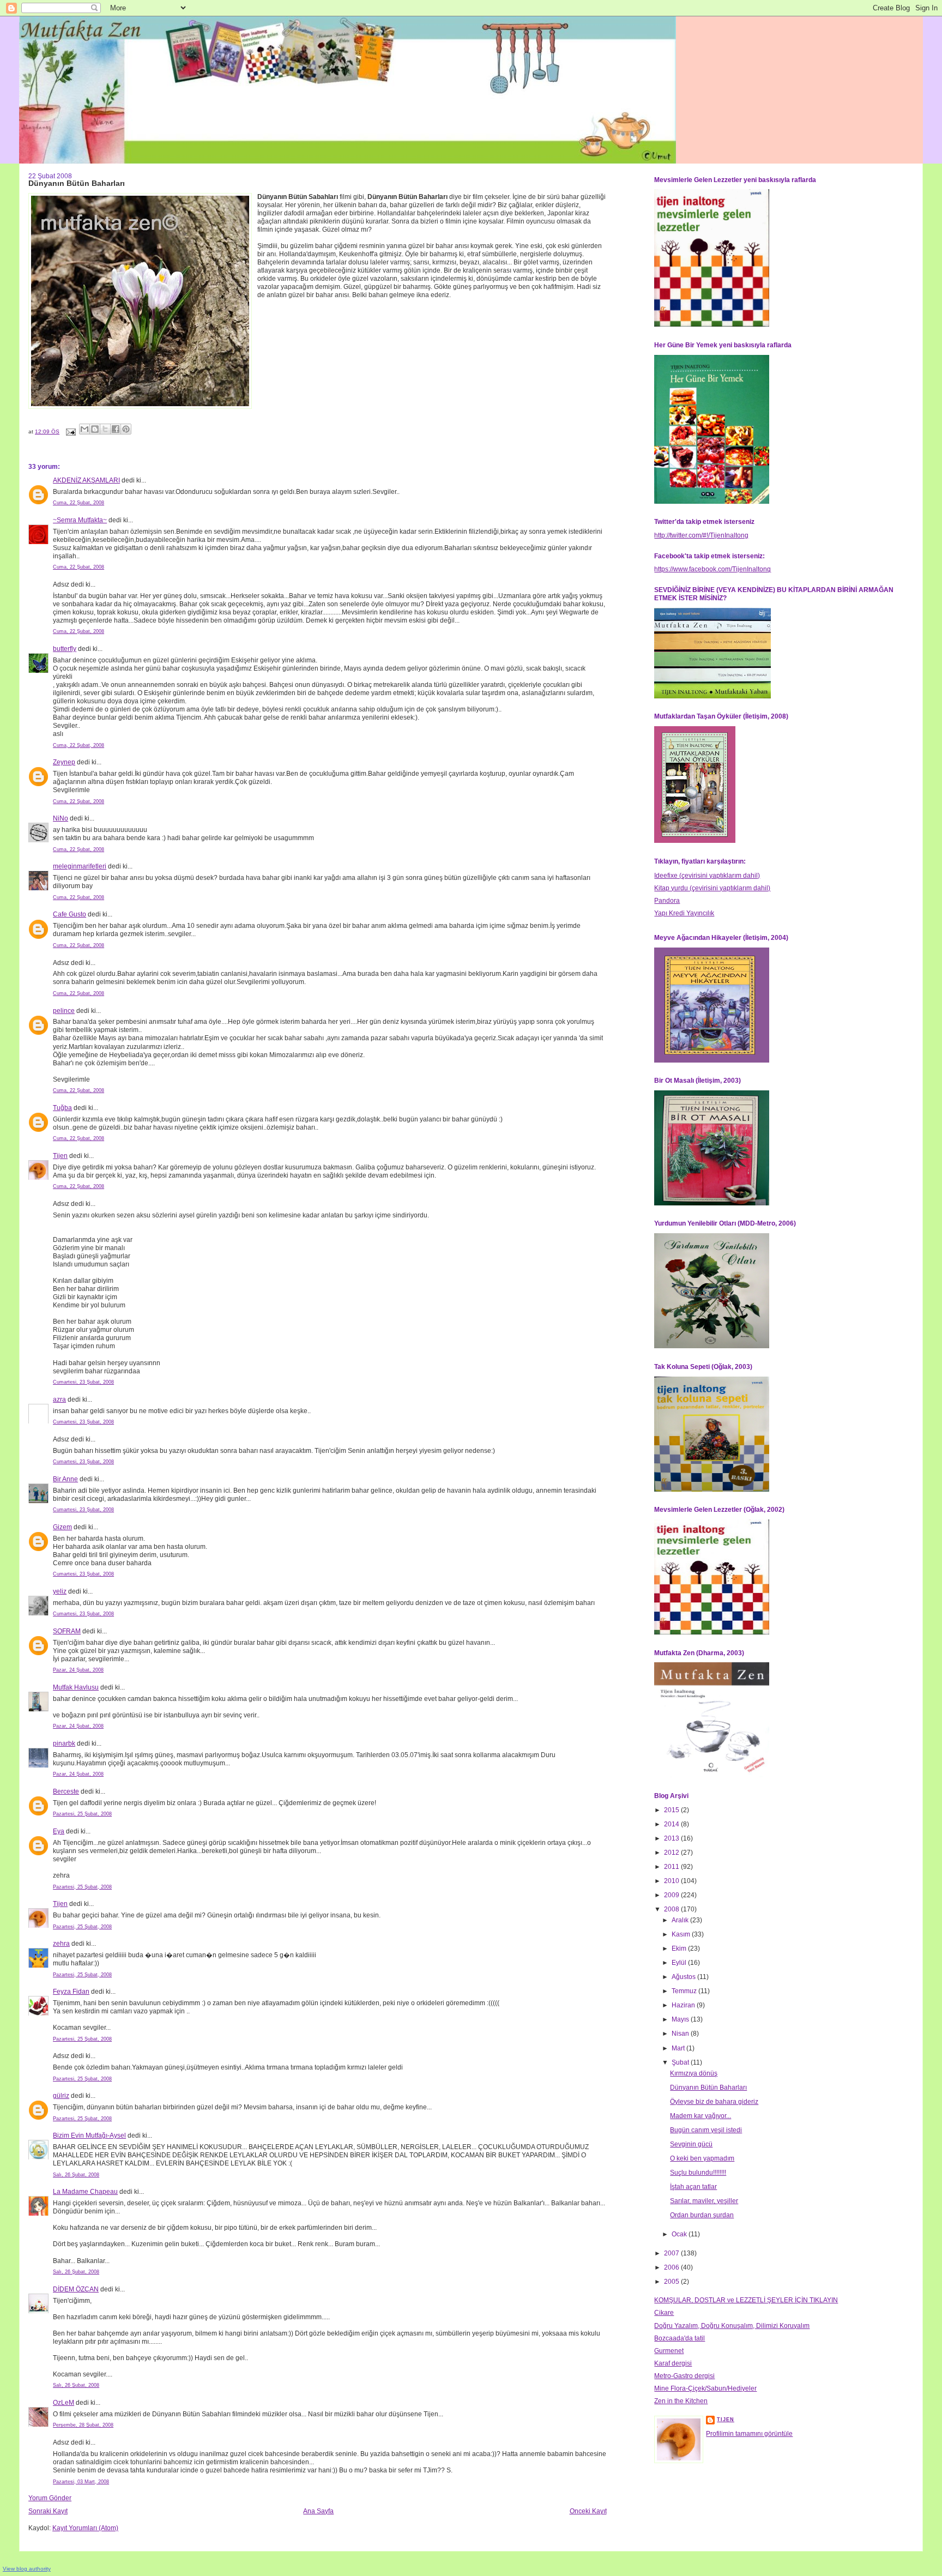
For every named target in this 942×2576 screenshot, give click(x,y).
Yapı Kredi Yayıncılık (684, 913)
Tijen (60, 1156)
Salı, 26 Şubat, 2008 (76, 2175)
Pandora (667, 901)
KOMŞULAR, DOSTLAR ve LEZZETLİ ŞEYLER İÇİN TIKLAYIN (746, 2300)
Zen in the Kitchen (681, 2401)
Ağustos (684, 1977)
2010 (672, 1881)
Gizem (62, 1527)
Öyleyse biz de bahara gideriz (714, 2102)
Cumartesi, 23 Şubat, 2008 (83, 1382)
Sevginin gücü (691, 2144)
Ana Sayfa (318, 2511)
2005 (672, 2282)
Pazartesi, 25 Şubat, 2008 (82, 1814)
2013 (672, 1838)
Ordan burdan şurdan (702, 2215)
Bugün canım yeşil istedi (706, 2130)
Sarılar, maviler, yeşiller (704, 2201)
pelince (64, 1011)
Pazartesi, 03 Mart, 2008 (81, 2482)
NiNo (61, 818)
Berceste (66, 1791)
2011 (672, 1867)
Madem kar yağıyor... (701, 2116)
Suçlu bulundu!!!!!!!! (698, 2173)
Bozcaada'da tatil (680, 2338)
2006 (672, 2267)
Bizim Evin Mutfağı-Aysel (89, 2135)
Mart (679, 2048)
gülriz (61, 2096)
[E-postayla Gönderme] (70, 432)
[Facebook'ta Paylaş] (116, 429)
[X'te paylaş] (105, 429)
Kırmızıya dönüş (694, 2073)
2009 (672, 1895)
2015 (672, 1810)
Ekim (680, 1948)
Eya (59, 1831)
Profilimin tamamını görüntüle (749, 2434)
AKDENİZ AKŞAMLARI (86, 480)
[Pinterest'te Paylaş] (126, 429)
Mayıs (681, 2019)
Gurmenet (669, 2351)
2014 (672, 1824)
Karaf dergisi (673, 2363)
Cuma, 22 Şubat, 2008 (78, 503)
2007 (672, 2253)
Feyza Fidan (71, 1992)
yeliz (60, 1591)
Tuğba (62, 1108)
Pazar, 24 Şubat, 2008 (78, 1670)
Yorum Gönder (50, 2498)
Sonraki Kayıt (48, 2511)
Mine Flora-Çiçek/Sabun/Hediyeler (705, 2388)
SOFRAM (67, 1631)
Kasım (682, 1934)
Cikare (664, 2313)
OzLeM (64, 2403)
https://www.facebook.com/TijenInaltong (712, 569)
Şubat (681, 2062)
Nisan (681, 2034)
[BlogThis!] (95, 429)
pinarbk (64, 1744)
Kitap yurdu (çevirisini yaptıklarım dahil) (712, 888)
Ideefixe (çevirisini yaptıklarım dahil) (707, 876)
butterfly (65, 649)
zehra (61, 1944)
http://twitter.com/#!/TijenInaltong (701, 535)
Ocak (680, 2234)
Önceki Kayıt (588, 2511)
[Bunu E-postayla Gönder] (84, 429)
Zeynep (64, 762)
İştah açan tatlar (693, 2187)
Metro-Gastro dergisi (684, 2376)
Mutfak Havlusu (76, 1687)
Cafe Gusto (70, 914)
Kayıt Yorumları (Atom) (85, 2528)
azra (59, 1399)
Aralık (681, 1920)
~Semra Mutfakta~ (80, 520)
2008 (672, 1909)
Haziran (684, 2005)
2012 (672, 1853)
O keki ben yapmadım (702, 2158)
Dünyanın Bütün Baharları (708, 2088)
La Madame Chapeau (85, 2192)
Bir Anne (65, 1479)
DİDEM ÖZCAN (76, 2289)
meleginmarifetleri (80, 866)
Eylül (680, 1963)
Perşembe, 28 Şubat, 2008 (83, 2425)
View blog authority (27, 2569)
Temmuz (685, 1991)
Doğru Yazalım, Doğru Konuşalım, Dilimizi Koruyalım (732, 2326)
